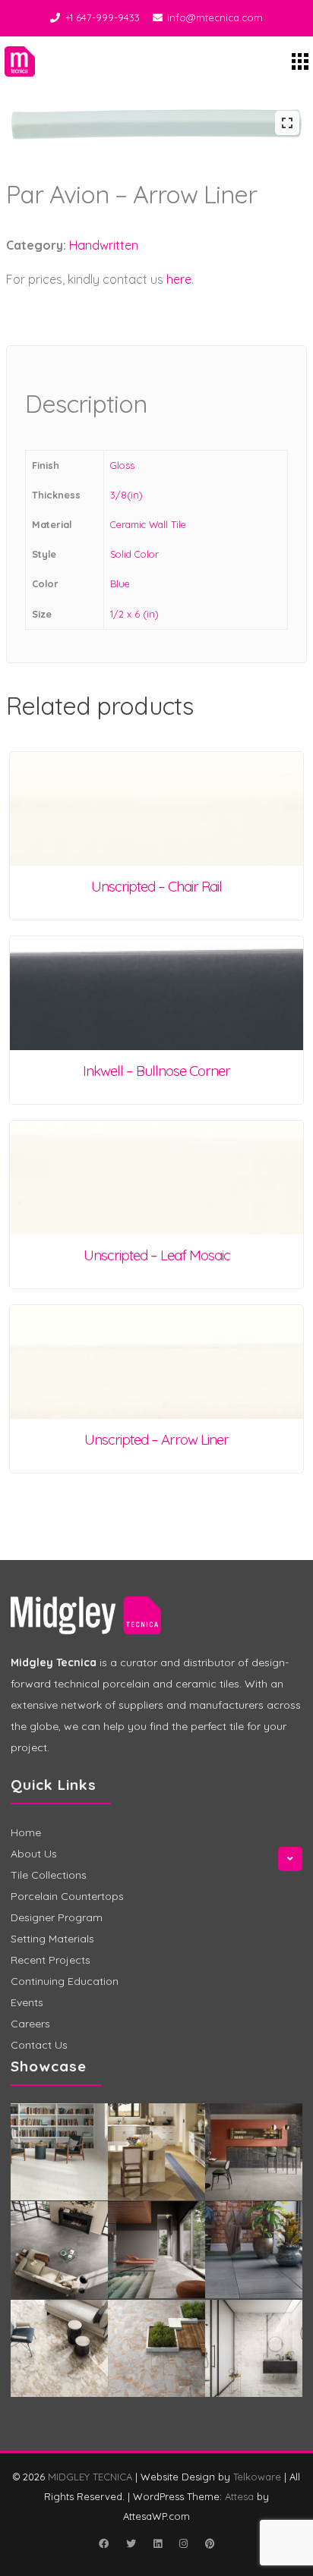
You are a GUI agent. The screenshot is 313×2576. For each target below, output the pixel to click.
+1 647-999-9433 (103, 17)
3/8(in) (126, 495)
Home (26, 1832)
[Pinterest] (210, 2543)
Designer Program (57, 1917)
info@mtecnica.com (215, 17)
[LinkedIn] (157, 2543)
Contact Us (39, 2045)
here (179, 279)
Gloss (122, 465)
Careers (30, 2024)
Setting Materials (52, 1939)
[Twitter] (131, 2543)
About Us (34, 1854)
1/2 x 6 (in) (134, 614)
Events (27, 2002)
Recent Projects (51, 1960)
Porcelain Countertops (67, 1896)
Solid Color (134, 554)
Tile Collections (49, 1875)
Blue (120, 583)
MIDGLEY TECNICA (90, 2477)
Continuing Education (65, 1981)
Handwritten (104, 245)
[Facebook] (103, 2543)
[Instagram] (183, 2543)
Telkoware (257, 2477)
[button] (287, 123)
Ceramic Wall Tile (148, 524)
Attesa (239, 2496)
